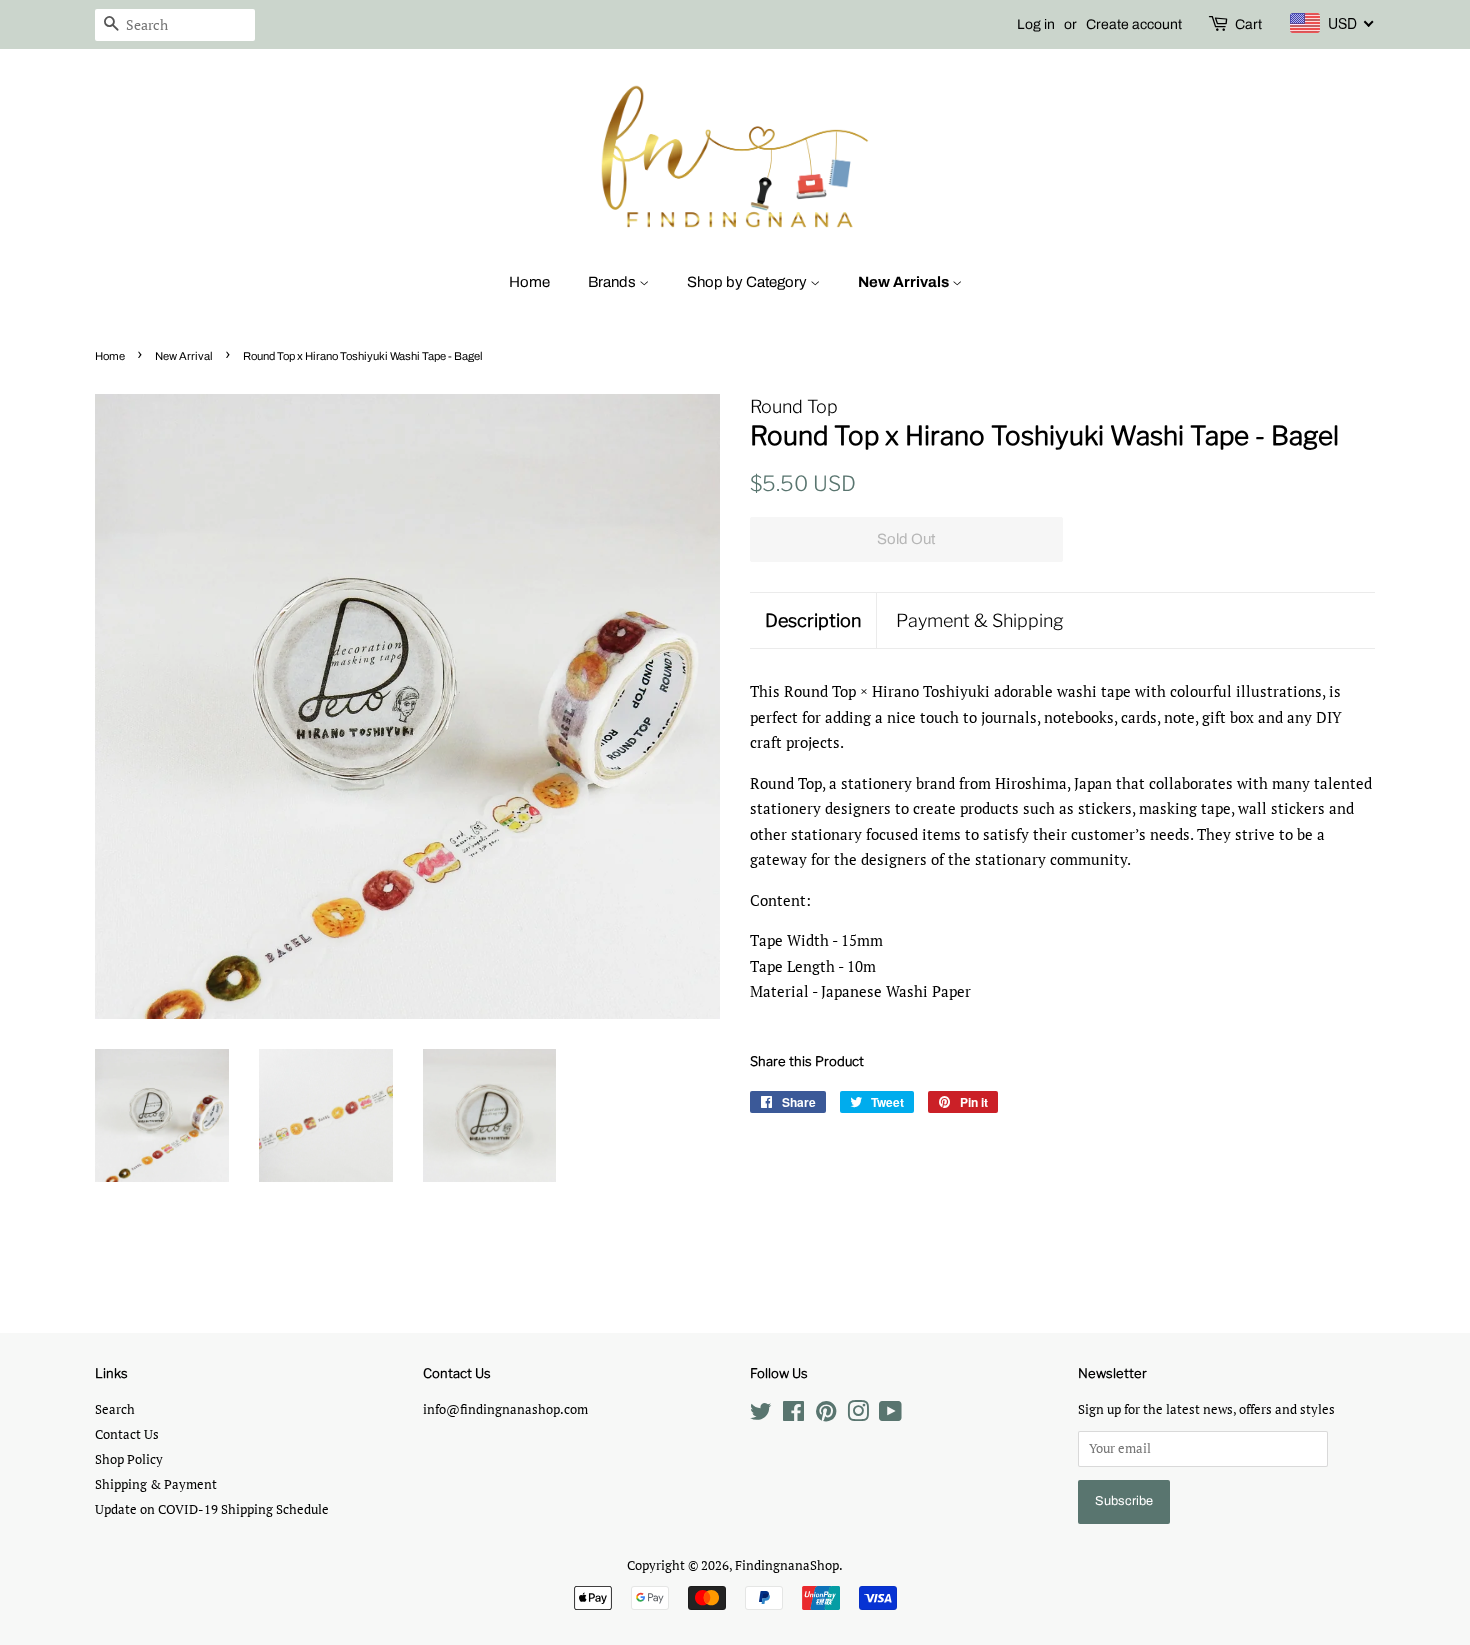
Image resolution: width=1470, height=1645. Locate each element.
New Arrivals (905, 282)
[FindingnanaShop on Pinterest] (826, 1415)
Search (115, 1409)
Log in (1036, 24)
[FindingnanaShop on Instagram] (858, 1415)
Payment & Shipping (980, 620)
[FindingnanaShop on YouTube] (890, 1415)
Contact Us (127, 1434)
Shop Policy (129, 1459)
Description (813, 620)
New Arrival (184, 356)
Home (529, 282)
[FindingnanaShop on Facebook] (793, 1415)
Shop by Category (748, 282)
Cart (1248, 24)
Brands (613, 282)
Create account (1134, 24)
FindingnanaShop (787, 1565)
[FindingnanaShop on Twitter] (761, 1415)
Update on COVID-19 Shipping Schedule (212, 1509)
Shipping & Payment (156, 1484)
